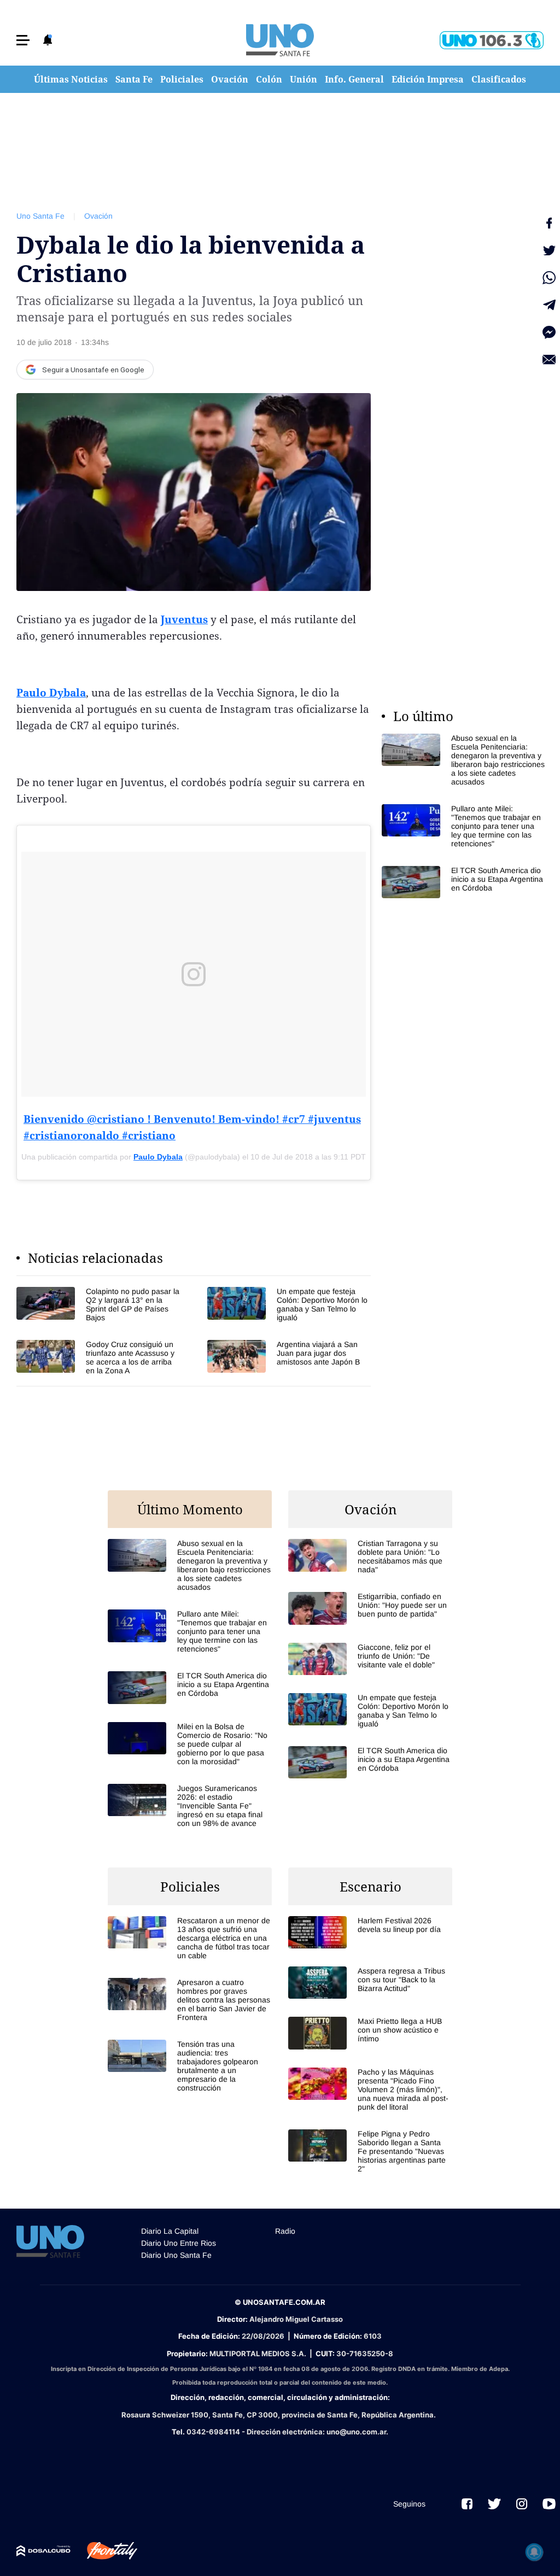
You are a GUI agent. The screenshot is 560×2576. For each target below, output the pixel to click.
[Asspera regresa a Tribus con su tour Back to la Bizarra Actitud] (370, 1983)
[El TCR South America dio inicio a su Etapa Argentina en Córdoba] (464, 882)
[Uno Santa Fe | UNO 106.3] (492, 40)
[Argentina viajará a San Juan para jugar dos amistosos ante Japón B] (289, 1357)
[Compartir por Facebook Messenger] (549, 332)
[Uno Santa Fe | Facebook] (467, 2504)
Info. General (354, 79)
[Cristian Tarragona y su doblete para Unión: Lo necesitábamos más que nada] (370, 1556)
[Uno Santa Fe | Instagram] (522, 2504)
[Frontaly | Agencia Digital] (104, 2551)
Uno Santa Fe (40, 216)
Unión (304, 79)
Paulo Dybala (51, 693)
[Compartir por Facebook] (549, 223)
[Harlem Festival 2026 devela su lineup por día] (370, 1932)
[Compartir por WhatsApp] (549, 278)
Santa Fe (134, 79)
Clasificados (499, 79)
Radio (285, 2231)
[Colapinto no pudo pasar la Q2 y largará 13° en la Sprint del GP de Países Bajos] (98, 1304)
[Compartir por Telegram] (549, 305)
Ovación (230, 79)
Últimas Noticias (71, 79)
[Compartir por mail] (549, 360)
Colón (269, 79)
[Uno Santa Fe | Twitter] (494, 2504)
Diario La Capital (170, 2231)
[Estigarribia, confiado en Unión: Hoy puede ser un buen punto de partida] (370, 1608)
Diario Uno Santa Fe (176, 2255)
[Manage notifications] (534, 2552)
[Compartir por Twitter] (549, 250)
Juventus (184, 619)
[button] (23, 40)
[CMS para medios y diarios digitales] (43, 2551)
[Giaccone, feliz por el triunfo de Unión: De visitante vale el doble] (370, 1659)
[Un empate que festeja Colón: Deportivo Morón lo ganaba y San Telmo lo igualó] (289, 1304)
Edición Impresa (428, 79)
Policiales (182, 79)
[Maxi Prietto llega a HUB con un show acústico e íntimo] (370, 2033)
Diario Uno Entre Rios (179, 2243)
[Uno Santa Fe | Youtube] (549, 2504)
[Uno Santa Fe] (280, 40)
